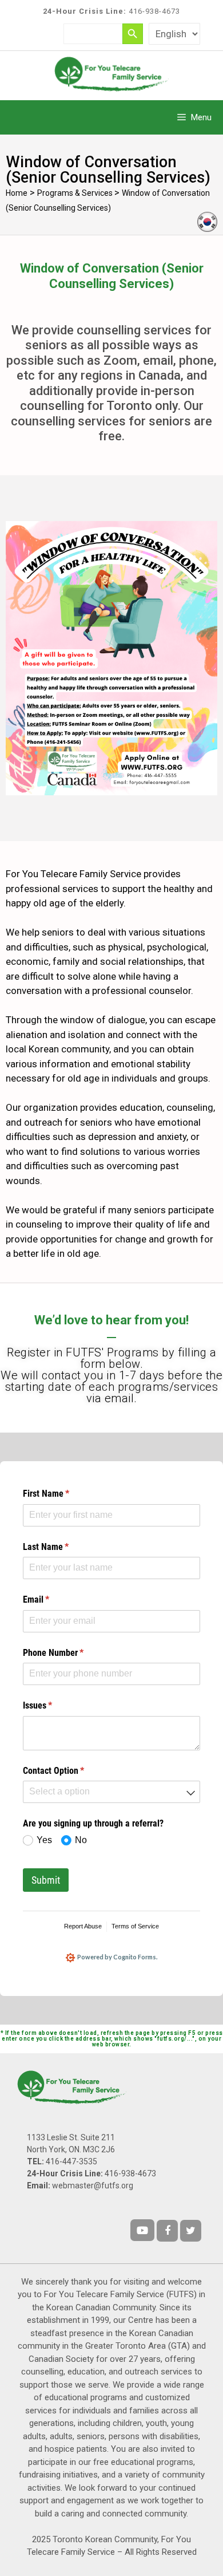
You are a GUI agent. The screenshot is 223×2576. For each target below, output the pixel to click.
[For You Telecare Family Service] (111, 73)
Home (17, 193)
